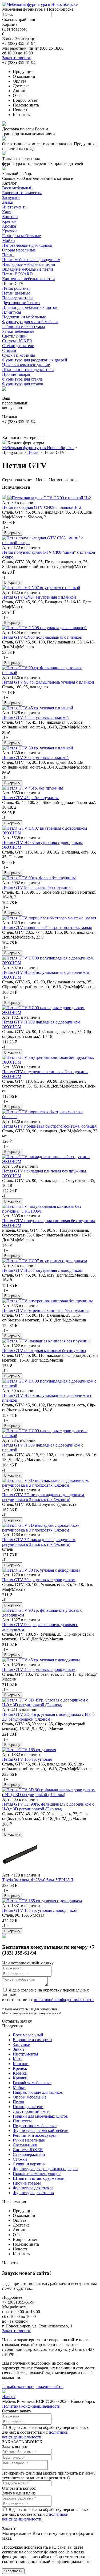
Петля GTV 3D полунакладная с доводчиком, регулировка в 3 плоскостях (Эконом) (44, 1497)
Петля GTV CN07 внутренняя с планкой (39, 597)
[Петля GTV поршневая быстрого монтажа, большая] (50, 1117)
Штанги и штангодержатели (28, 370)
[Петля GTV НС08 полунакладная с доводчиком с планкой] (50, 1386)
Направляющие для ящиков (27, 245)
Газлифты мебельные (21, 236)
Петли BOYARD (17, 274)
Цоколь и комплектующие (26, 365)
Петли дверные (16, 293)
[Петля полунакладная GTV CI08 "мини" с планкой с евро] (50, 543)
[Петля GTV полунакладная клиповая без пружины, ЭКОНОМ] (50, 1211)
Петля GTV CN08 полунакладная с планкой (42, 637)
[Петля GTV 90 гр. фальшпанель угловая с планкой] (50, 673)
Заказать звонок (17, 58)
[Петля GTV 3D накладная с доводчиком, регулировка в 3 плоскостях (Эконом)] (50, 1530)
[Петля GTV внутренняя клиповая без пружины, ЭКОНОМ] (50, 1062)
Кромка (9, 226)
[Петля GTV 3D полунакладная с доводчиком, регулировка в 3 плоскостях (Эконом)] (50, 1485)
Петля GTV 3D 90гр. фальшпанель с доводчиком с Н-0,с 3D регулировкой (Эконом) (48, 1807)
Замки (8, 202)
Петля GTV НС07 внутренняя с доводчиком (42, 1270)
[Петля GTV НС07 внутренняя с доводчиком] (45, 1261)
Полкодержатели (17, 298)
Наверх (9, 2397)
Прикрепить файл (18, 2473)
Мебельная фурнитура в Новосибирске (38, 448)
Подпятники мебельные (24, 317)
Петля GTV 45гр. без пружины (30, 798)
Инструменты (15, 207)
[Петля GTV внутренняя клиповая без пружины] (47, 1301)
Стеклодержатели (18, 346)
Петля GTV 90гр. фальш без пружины (37, 887)
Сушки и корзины (19, 355)
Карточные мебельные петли (29, 279)
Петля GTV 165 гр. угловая (27, 1759)
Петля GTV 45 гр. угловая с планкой (35, 717)
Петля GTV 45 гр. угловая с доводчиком (39, 1669)
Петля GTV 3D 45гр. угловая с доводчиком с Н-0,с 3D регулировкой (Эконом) (48, 1717)
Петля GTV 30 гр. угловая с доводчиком (39, 1580)
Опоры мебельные (19, 250)
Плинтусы (12, 312)
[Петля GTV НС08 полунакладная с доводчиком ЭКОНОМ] (50, 963)
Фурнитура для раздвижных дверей (35, 360)
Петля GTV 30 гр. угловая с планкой (35, 758)
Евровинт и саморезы (22, 193)
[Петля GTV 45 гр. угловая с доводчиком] (41, 1660)
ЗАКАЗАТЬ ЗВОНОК (22, 2442)
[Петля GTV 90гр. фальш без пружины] (39, 878)
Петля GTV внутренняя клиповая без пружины (45, 1310)
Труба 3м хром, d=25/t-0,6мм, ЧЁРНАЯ (38, 1880)
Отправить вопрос (19, 2488)
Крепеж (9, 221)
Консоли (10, 217)
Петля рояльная (16, 288)
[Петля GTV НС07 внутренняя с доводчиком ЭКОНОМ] (50, 833)
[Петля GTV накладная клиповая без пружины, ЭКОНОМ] (50, 1161)
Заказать (10, 2529)
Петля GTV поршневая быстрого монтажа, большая (49, 1126)
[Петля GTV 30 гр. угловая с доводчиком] (41, 1570)
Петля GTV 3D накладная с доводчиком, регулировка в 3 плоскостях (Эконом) (39, 1542)
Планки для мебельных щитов (30, 307)
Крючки (9, 231)
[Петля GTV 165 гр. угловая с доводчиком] (42, 1901)
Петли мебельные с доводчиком (31, 260)
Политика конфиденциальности (31, 2406)
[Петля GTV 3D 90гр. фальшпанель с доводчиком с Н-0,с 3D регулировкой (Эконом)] (50, 1795)
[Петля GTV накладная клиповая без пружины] (46, 1341)
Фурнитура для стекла (22, 379)
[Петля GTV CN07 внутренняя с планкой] (41, 588)
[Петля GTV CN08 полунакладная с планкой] (44, 628)
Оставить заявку (17, 2021)
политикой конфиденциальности (64, 2000)
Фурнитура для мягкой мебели (30, 322)
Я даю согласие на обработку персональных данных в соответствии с (45, 2432)
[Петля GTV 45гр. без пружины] (33, 788)
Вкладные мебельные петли (28, 269)
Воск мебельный (17, 188)
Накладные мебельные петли (29, 264)
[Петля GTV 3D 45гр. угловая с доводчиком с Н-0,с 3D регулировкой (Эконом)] (50, 1705)
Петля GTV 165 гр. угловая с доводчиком (40, 1910)
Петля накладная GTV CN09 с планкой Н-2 (42, 507)
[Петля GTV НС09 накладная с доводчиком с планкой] (50, 1436)
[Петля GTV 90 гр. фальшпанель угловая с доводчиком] (50, 1615)
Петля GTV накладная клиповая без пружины (44, 1351)
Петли (8, 255)
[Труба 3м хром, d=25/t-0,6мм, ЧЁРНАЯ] (19, 1870)
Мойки (9, 240)
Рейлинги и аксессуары (24, 327)
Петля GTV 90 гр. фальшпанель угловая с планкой (48, 682)
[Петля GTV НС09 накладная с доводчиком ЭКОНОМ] (50, 1012)
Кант (7, 212)
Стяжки (9, 350)
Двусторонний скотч (21, 303)
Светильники (14, 336)
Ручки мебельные (18, 331)
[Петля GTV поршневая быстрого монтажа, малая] (49, 918)
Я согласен (13, 2571)
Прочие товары (16, 374)
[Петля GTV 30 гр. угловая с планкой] (38, 748)
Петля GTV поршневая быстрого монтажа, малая (47, 927)
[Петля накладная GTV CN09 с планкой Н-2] (47, 498)
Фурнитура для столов (23, 384)
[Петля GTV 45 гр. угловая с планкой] (38, 708)
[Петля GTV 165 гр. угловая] (29, 1750)
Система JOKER (17, 341)
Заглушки (11, 197)
